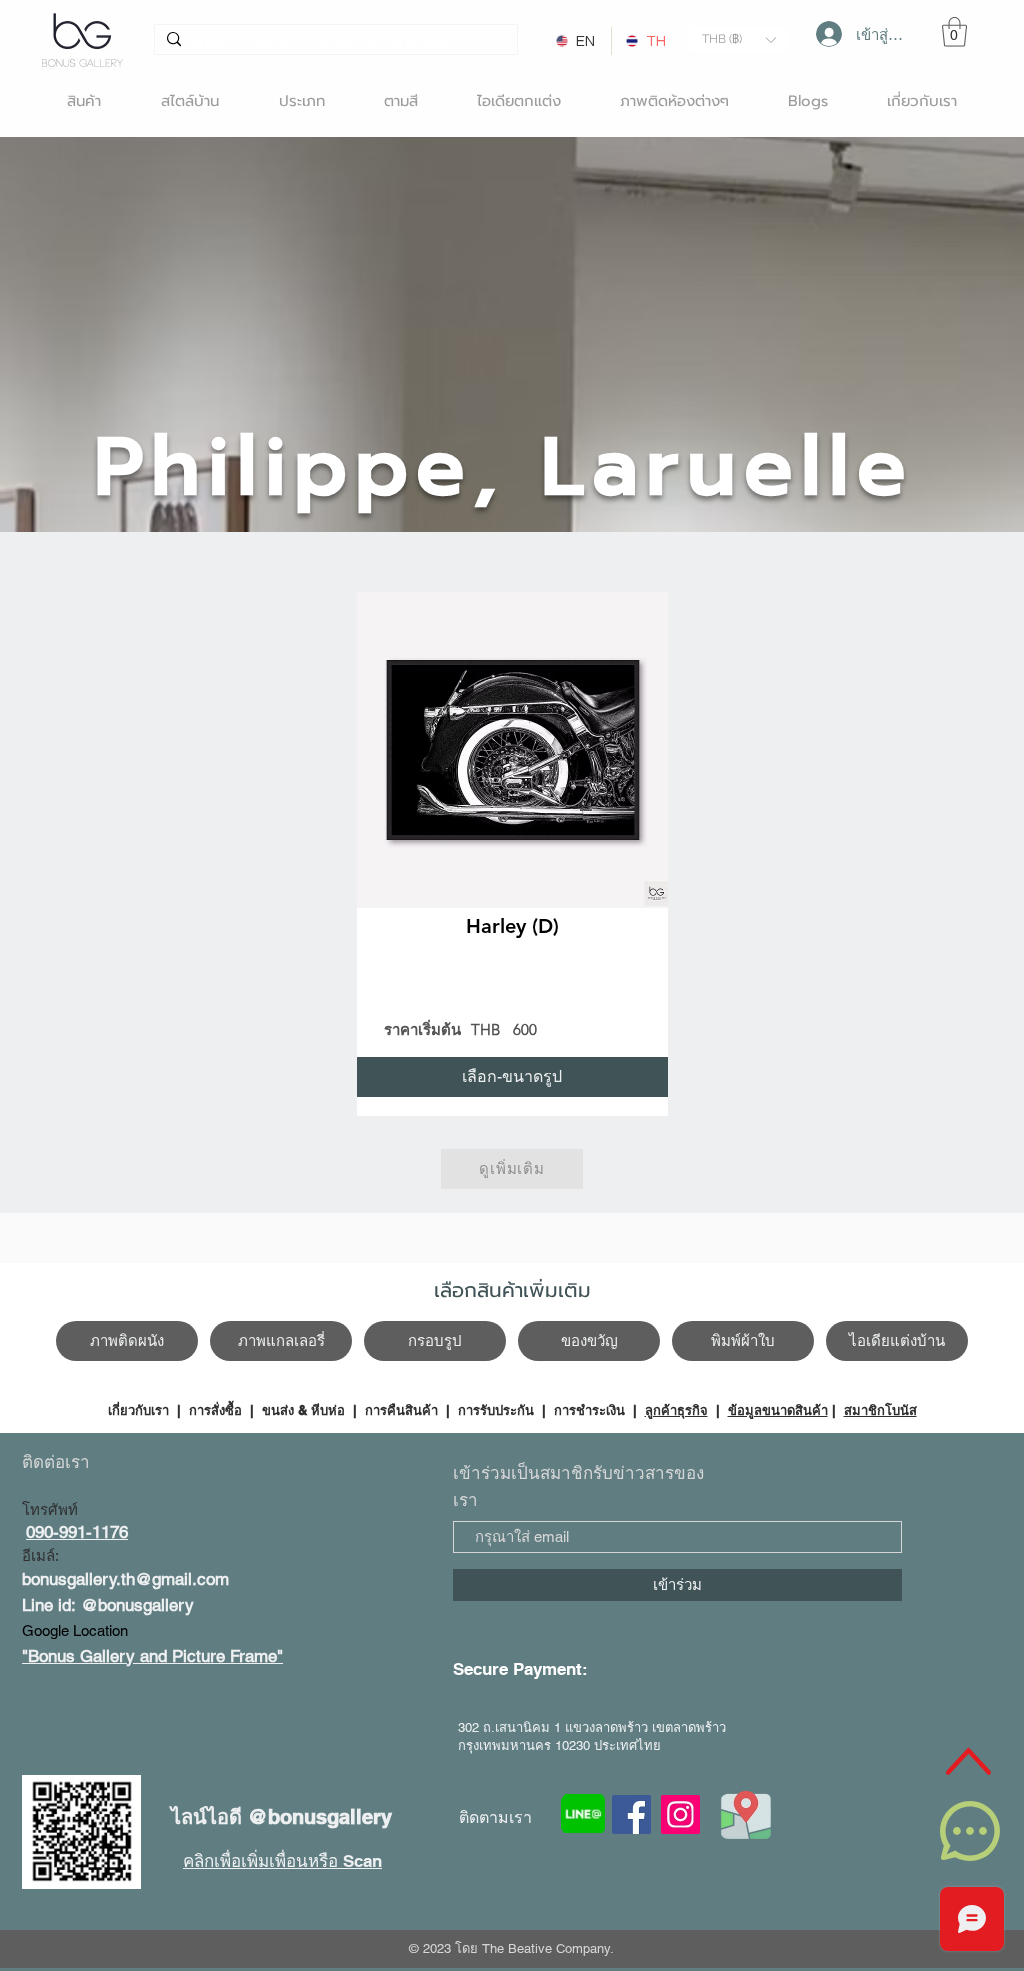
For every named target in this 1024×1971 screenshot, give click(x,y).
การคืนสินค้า (401, 1410)
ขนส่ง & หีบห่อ (303, 1410)
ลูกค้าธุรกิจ (676, 1410)
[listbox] (738, 39)
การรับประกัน (496, 1410)
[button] (738, 39)
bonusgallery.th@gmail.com (125, 1579)
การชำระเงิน (589, 1410)
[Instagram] (680, 1814)
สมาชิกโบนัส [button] (880, 1410)
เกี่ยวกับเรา (140, 1410)
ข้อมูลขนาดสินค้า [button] (778, 1410)
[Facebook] (631, 1814)
